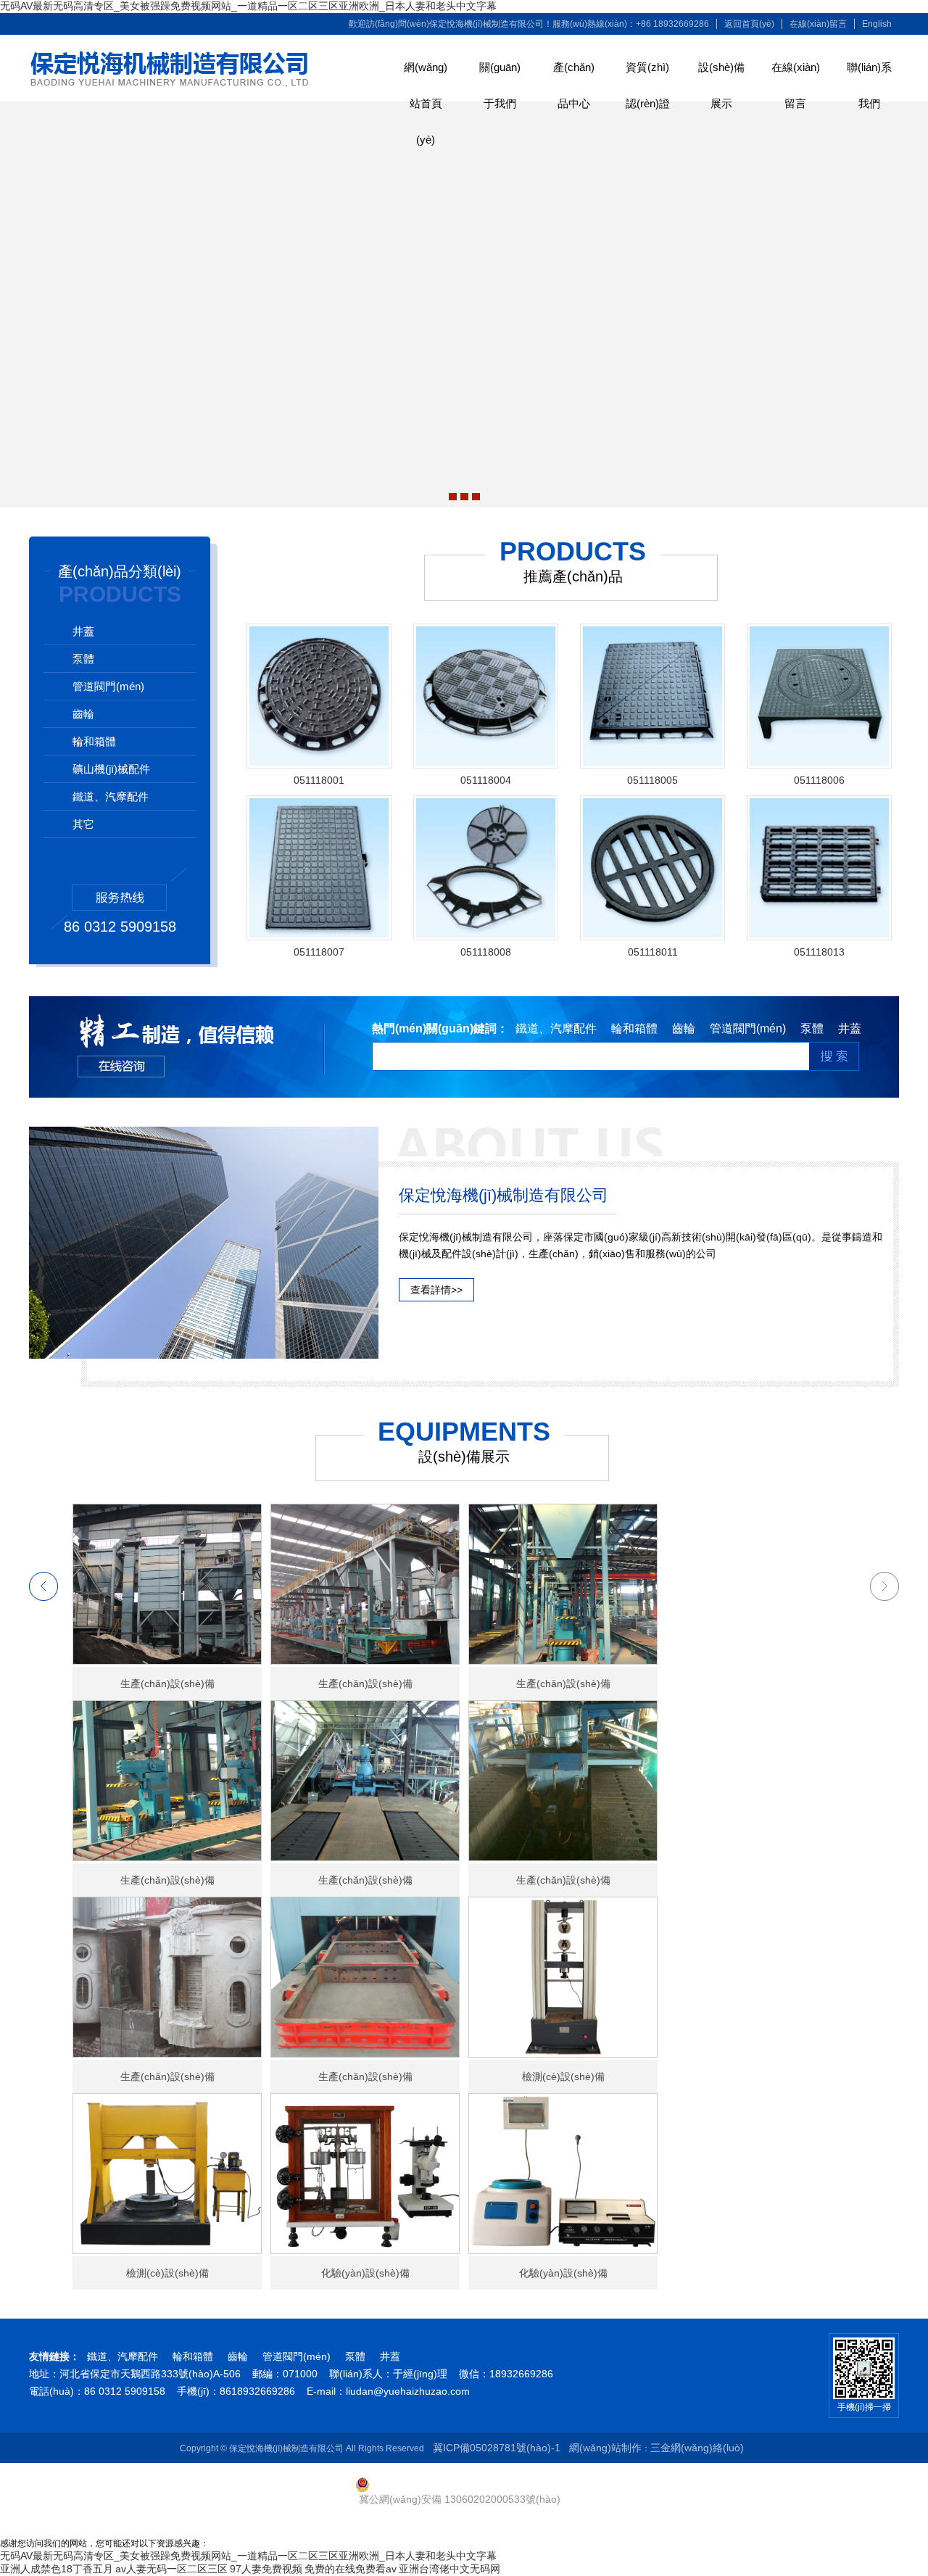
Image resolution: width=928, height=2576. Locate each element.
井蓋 (83, 631)
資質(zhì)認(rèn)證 (648, 73)
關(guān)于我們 (500, 73)
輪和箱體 (94, 741)
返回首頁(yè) (749, 24)
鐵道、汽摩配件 (111, 796)
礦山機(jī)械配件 (111, 769)
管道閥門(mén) (108, 686)
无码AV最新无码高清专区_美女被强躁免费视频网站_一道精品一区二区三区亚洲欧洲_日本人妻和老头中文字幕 (248, 6)
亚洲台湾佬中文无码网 (449, 2569)
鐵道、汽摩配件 (556, 1028)
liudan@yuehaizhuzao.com (408, 2391)
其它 (83, 824)
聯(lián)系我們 (869, 73)
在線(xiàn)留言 (818, 24)
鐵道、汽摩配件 (123, 2356)
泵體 (83, 659)
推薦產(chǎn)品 (573, 576)
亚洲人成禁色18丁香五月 (57, 2569)
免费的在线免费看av (351, 2569)
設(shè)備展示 (721, 73)
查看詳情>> (436, 1290)
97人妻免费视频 (266, 2569)
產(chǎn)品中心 (574, 73)
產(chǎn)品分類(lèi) (120, 571)
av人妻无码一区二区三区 (171, 2569)
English (877, 24)
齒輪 (83, 714)
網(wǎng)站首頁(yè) (426, 73)
